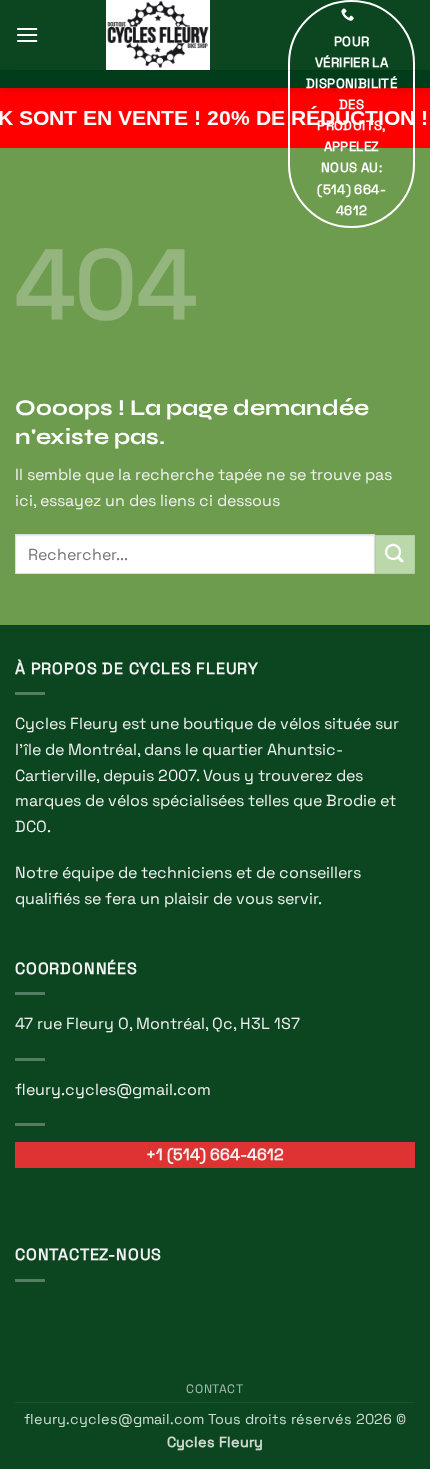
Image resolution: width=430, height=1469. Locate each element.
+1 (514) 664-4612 (215, 1154)
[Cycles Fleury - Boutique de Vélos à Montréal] (158, 35)
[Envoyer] (395, 554)
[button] (27, 34)
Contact (214, 1389)
